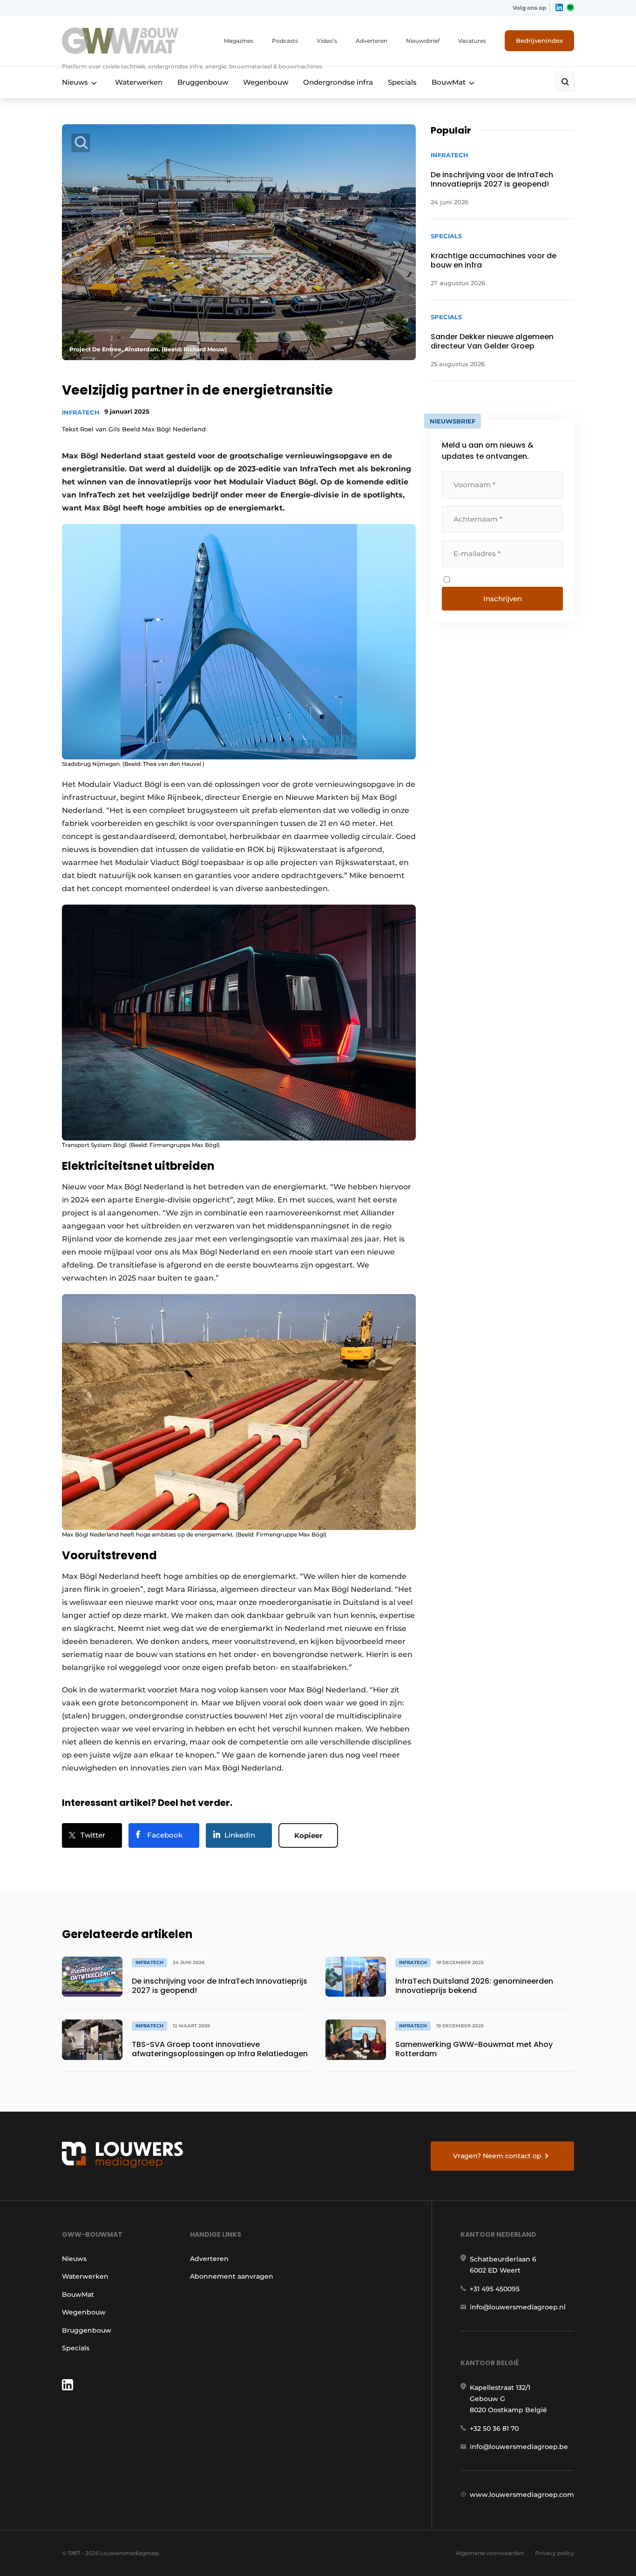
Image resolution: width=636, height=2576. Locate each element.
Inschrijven (503, 599)
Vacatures (472, 41)
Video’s (327, 41)
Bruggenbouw (203, 82)
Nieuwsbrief (423, 41)
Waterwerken (139, 82)
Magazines (239, 41)
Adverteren (372, 41)
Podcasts (285, 41)
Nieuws (75, 82)
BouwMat (449, 82)
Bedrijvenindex (539, 40)
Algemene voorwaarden (490, 2553)
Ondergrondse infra (338, 82)
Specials (402, 82)
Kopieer (308, 1835)
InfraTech (81, 412)
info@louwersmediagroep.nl (518, 2307)
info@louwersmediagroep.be (519, 2447)
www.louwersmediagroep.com (522, 2495)
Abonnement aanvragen (232, 2276)
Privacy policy (555, 2553)
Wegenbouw (266, 82)
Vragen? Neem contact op (497, 2156)
